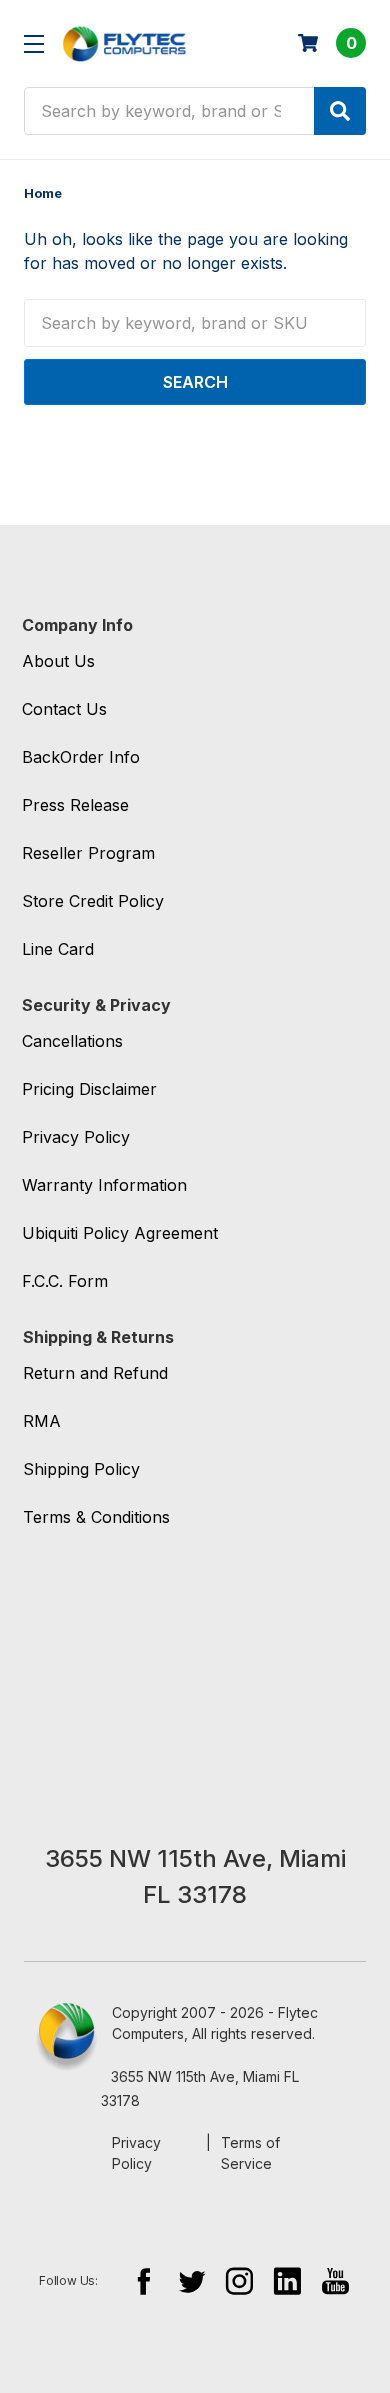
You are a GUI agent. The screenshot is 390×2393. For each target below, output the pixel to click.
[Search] (340, 111)
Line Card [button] (58, 949)
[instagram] (239, 2280)
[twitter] (191, 2280)
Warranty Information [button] (104, 1185)
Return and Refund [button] (95, 1373)
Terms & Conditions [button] (96, 1517)
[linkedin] (287, 2280)
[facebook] (143, 2280)
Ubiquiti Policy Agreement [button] (120, 1233)
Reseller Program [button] (88, 853)
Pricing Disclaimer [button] (89, 1089)
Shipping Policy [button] (81, 1469)
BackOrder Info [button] (81, 757)
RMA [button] (42, 1421)
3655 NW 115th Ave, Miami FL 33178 (200, 2088)
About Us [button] (58, 661)
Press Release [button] (75, 805)
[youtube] (335, 2280)
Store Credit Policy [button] (93, 901)
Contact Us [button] (64, 709)
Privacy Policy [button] (76, 1137)
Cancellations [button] (72, 1041)
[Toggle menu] (33, 43)
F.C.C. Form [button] (65, 1281)
